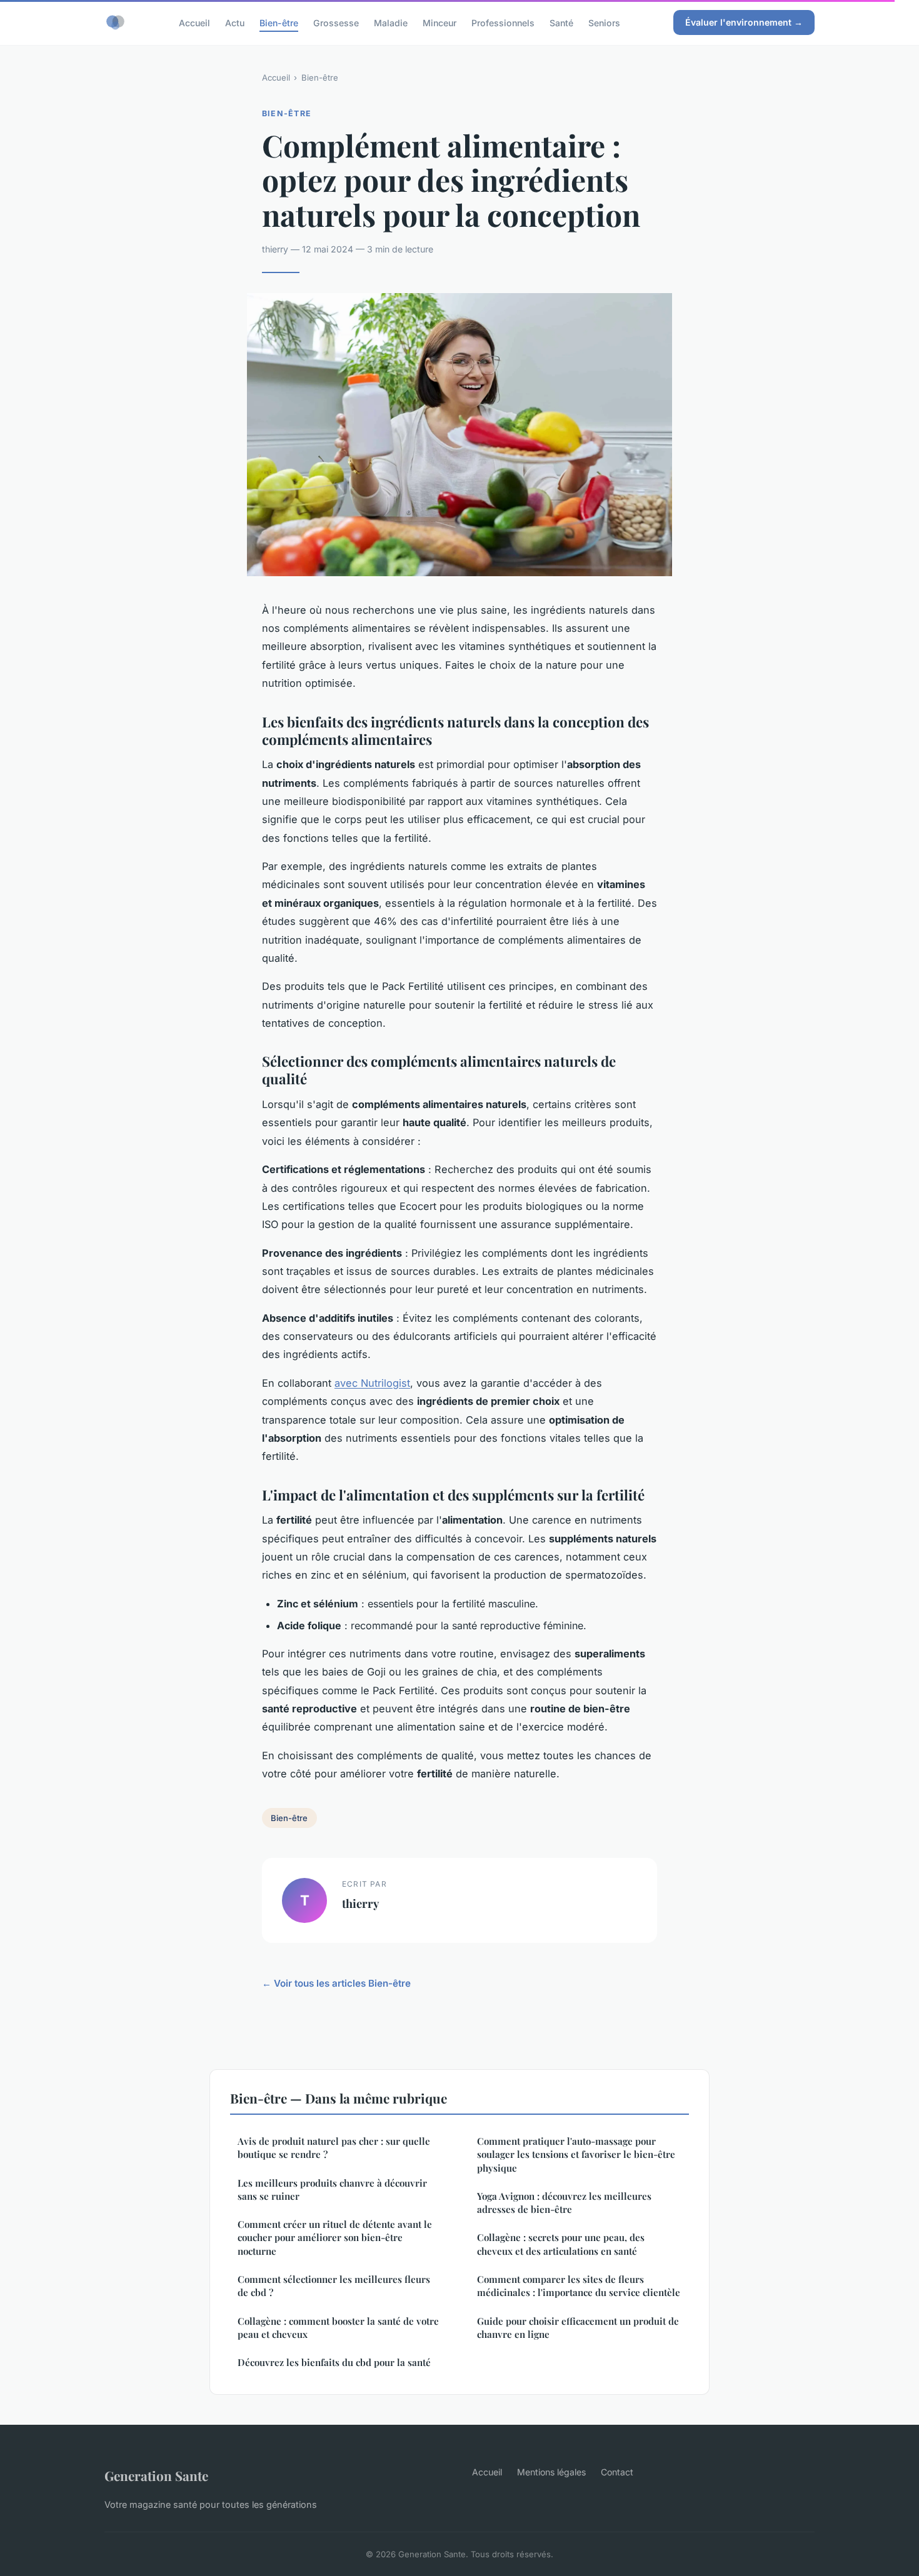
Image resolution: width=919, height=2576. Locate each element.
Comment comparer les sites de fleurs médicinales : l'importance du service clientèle (579, 2286)
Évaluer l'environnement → (744, 22)
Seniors (604, 22)
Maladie (391, 22)
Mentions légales (551, 2472)
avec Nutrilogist (372, 1383)
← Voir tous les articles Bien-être (336, 1983)
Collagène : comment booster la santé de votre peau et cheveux (338, 2328)
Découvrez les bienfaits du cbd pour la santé (334, 2362)
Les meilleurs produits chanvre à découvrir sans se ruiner (332, 2189)
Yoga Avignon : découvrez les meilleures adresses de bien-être (564, 2203)
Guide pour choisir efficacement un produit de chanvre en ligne (578, 2328)
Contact (617, 2472)
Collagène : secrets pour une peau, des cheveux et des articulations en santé (561, 2244)
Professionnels (503, 22)
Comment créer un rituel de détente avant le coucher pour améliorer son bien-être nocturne (335, 2238)
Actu (235, 22)
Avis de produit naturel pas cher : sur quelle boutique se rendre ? (334, 2148)
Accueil (194, 22)
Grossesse (336, 22)
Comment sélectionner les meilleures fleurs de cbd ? (334, 2286)
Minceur (439, 22)
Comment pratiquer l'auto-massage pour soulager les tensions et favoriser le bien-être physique (576, 2154)
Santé (561, 22)
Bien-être (279, 22)
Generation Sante (156, 2475)
